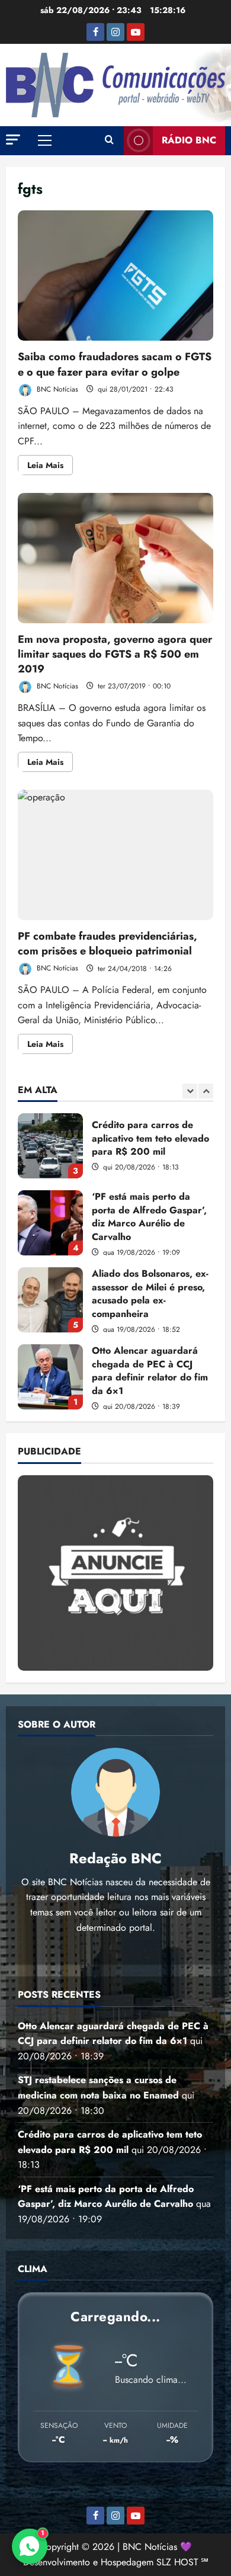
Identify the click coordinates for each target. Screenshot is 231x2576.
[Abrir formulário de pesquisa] (109, 140)
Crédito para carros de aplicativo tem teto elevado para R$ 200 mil (50, 1146)
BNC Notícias (56, 389)
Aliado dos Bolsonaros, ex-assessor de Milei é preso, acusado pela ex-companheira (50, 1300)
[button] (13, 140)
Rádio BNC (189, 140)
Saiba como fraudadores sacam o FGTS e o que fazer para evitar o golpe (115, 275)
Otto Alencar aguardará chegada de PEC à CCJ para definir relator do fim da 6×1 (50, 1377)
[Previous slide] (190, 1091)
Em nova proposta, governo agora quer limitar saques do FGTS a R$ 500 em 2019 (115, 558)
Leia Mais (50, 467)
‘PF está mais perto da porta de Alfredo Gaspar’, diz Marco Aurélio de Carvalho (50, 1223)
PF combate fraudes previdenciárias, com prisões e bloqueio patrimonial (115, 855)
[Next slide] (206, 1091)
